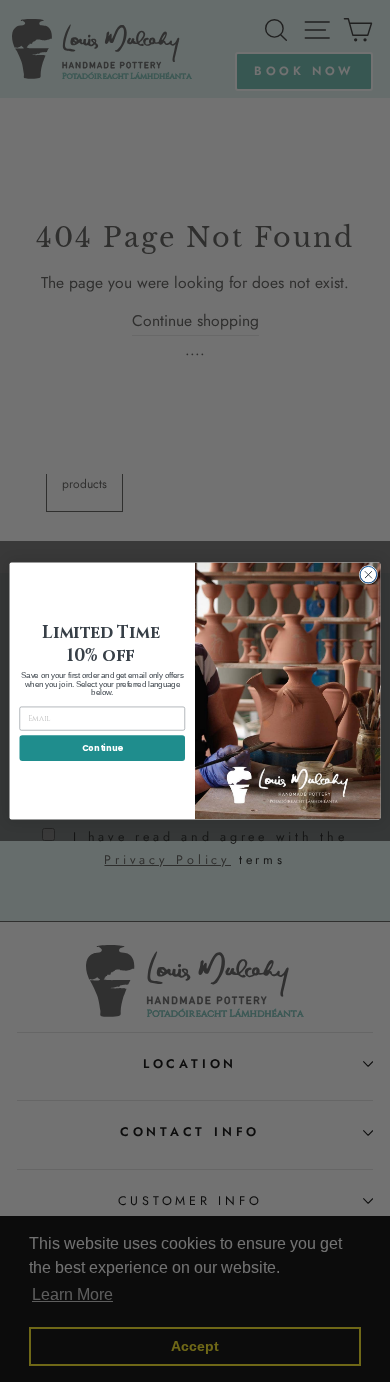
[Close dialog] (368, 574)
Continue (102, 748)
